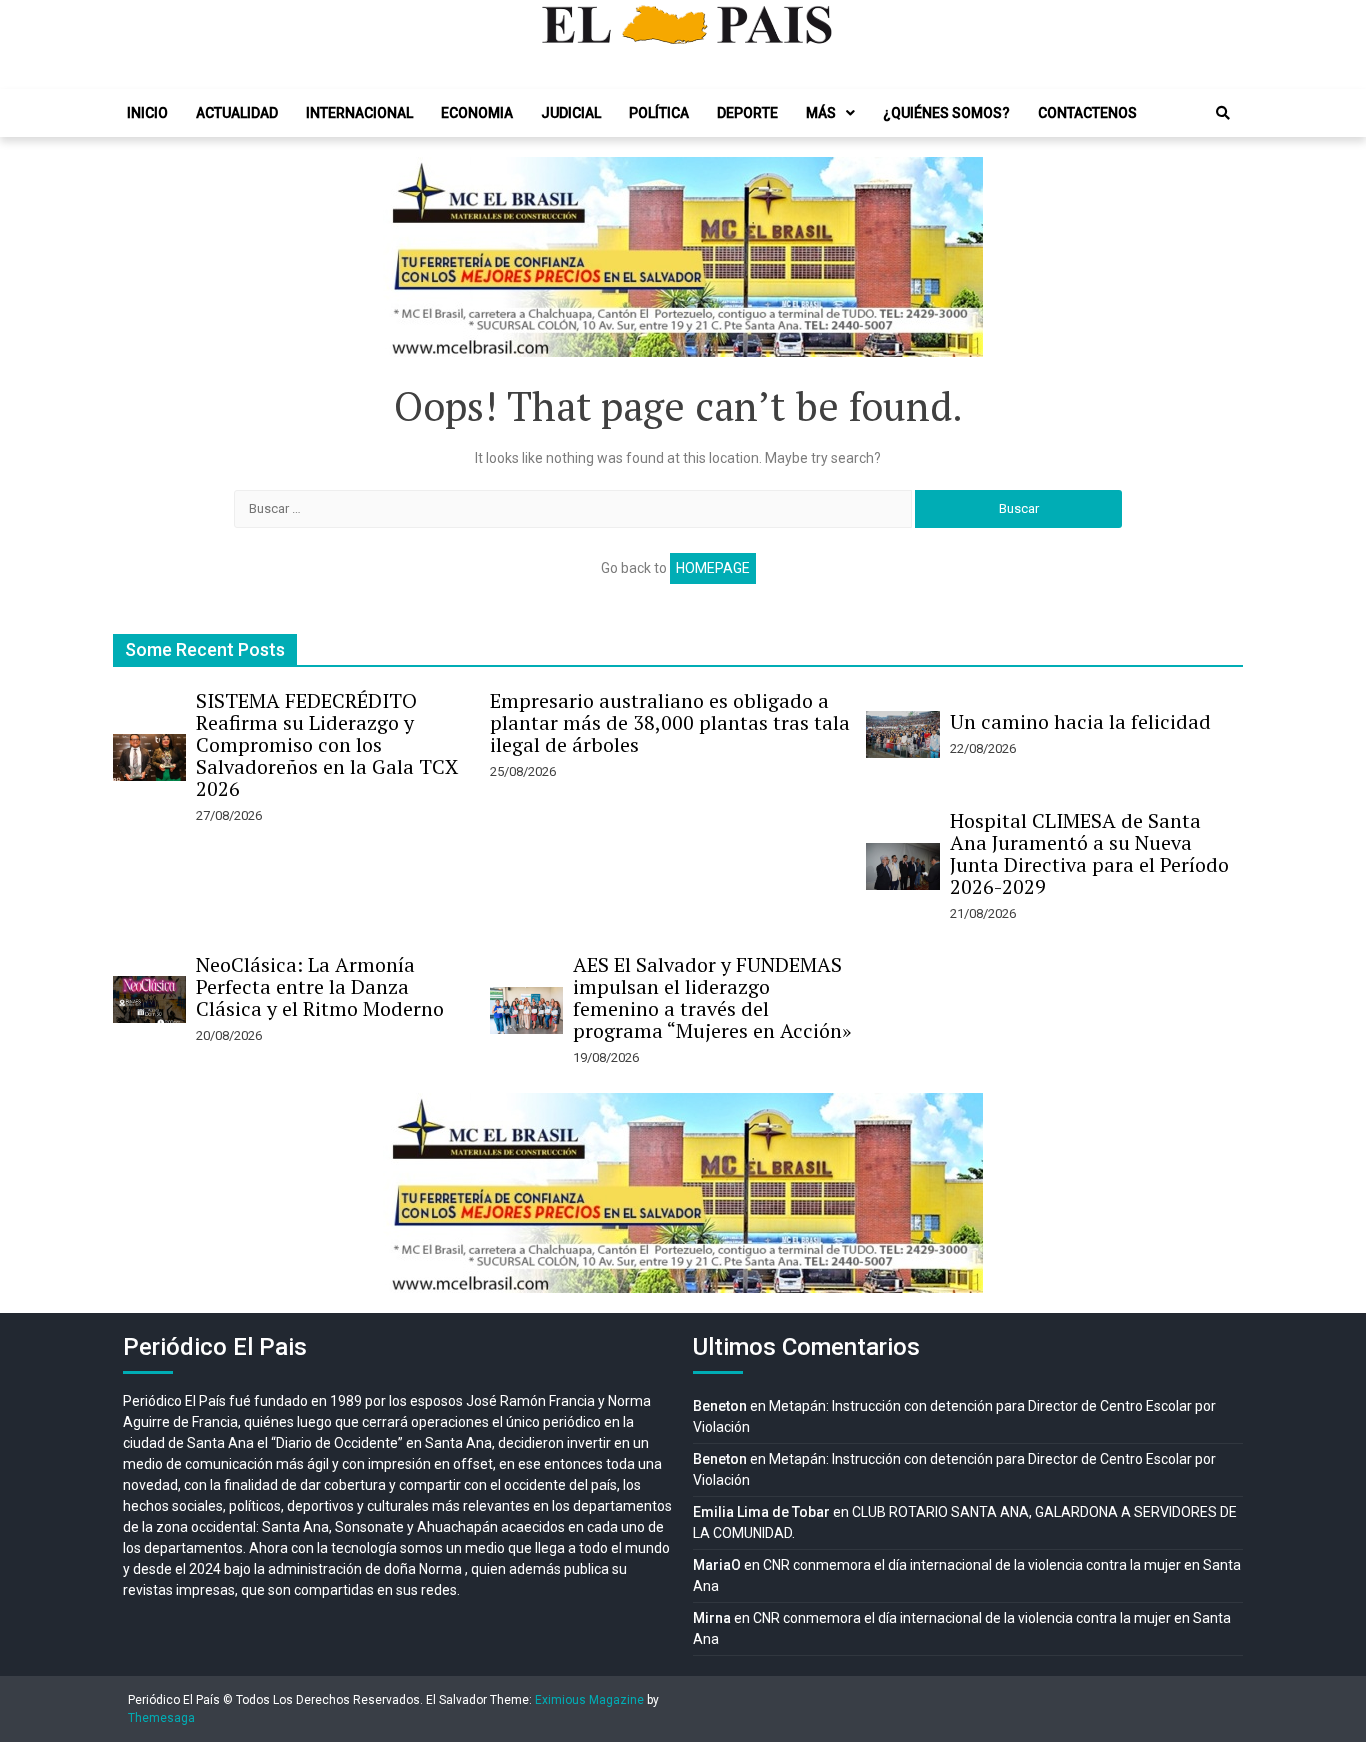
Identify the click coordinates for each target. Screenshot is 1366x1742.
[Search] (1223, 113)
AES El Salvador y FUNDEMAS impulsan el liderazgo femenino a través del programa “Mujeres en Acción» (712, 997)
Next (957, 257)
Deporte (747, 113)
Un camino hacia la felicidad (1080, 721)
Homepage (713, 568)
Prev (409, 257)
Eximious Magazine (589, 1700)
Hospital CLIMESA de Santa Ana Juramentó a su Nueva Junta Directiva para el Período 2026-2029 (1089, 853)
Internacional (359, 113)
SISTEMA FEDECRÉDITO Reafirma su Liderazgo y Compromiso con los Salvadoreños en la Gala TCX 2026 (327, 744)
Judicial (571, 113)
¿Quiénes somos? (946, 113)
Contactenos (1087, 113)
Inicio (147, 113)
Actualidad (237, 113)
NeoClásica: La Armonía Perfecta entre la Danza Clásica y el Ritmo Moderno (320, 986)
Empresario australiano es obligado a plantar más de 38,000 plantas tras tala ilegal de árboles (670, 722)
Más (821, 113)
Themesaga (161, 1718)
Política (659, 113)
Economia (477, 113)
